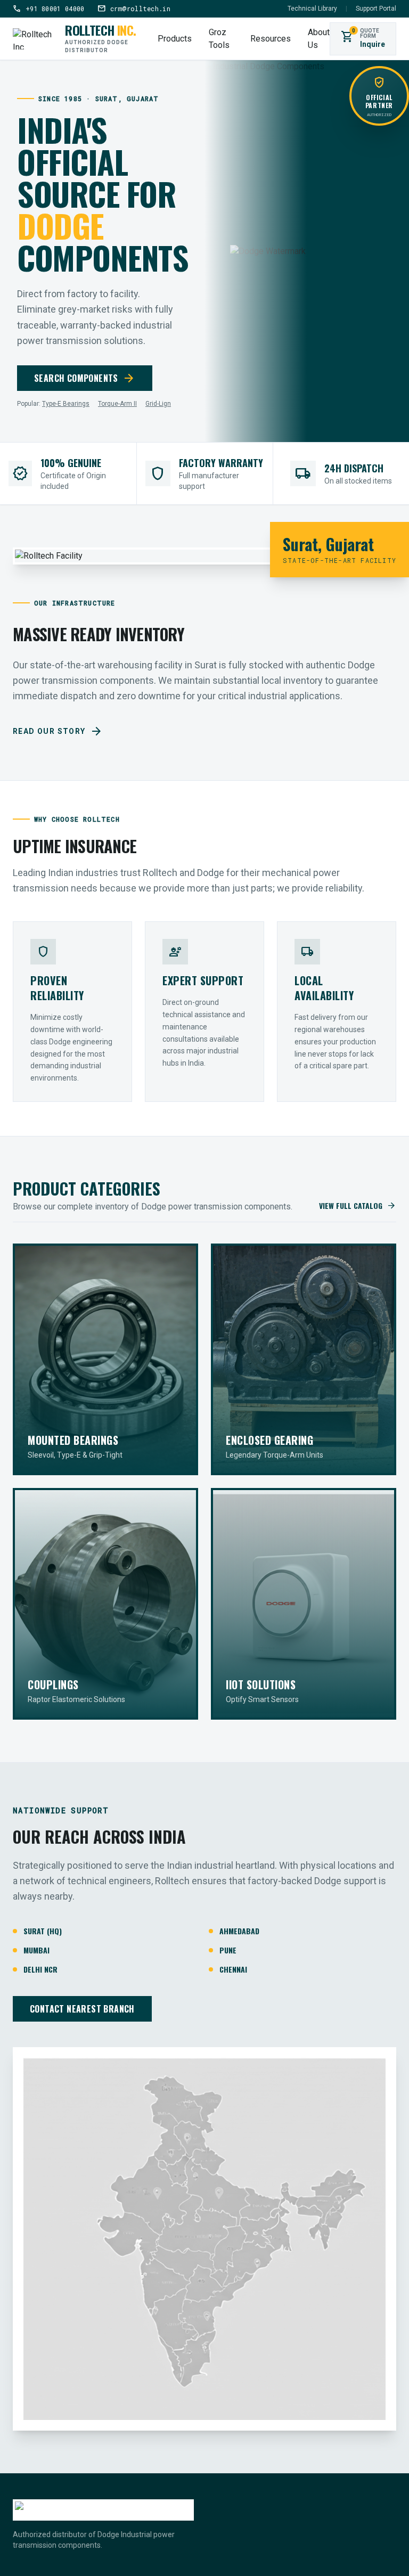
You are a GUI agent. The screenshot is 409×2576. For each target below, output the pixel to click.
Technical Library (312, 9)
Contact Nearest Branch (82, 2009)
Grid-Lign (158, 404)
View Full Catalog (358, 1206)
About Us (319, 39)
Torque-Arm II (117, 404)
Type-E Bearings (66, 404)
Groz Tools (219, 39)
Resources (271, 39)
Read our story (58, 731)
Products (175, 39)
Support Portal (376, 9)
